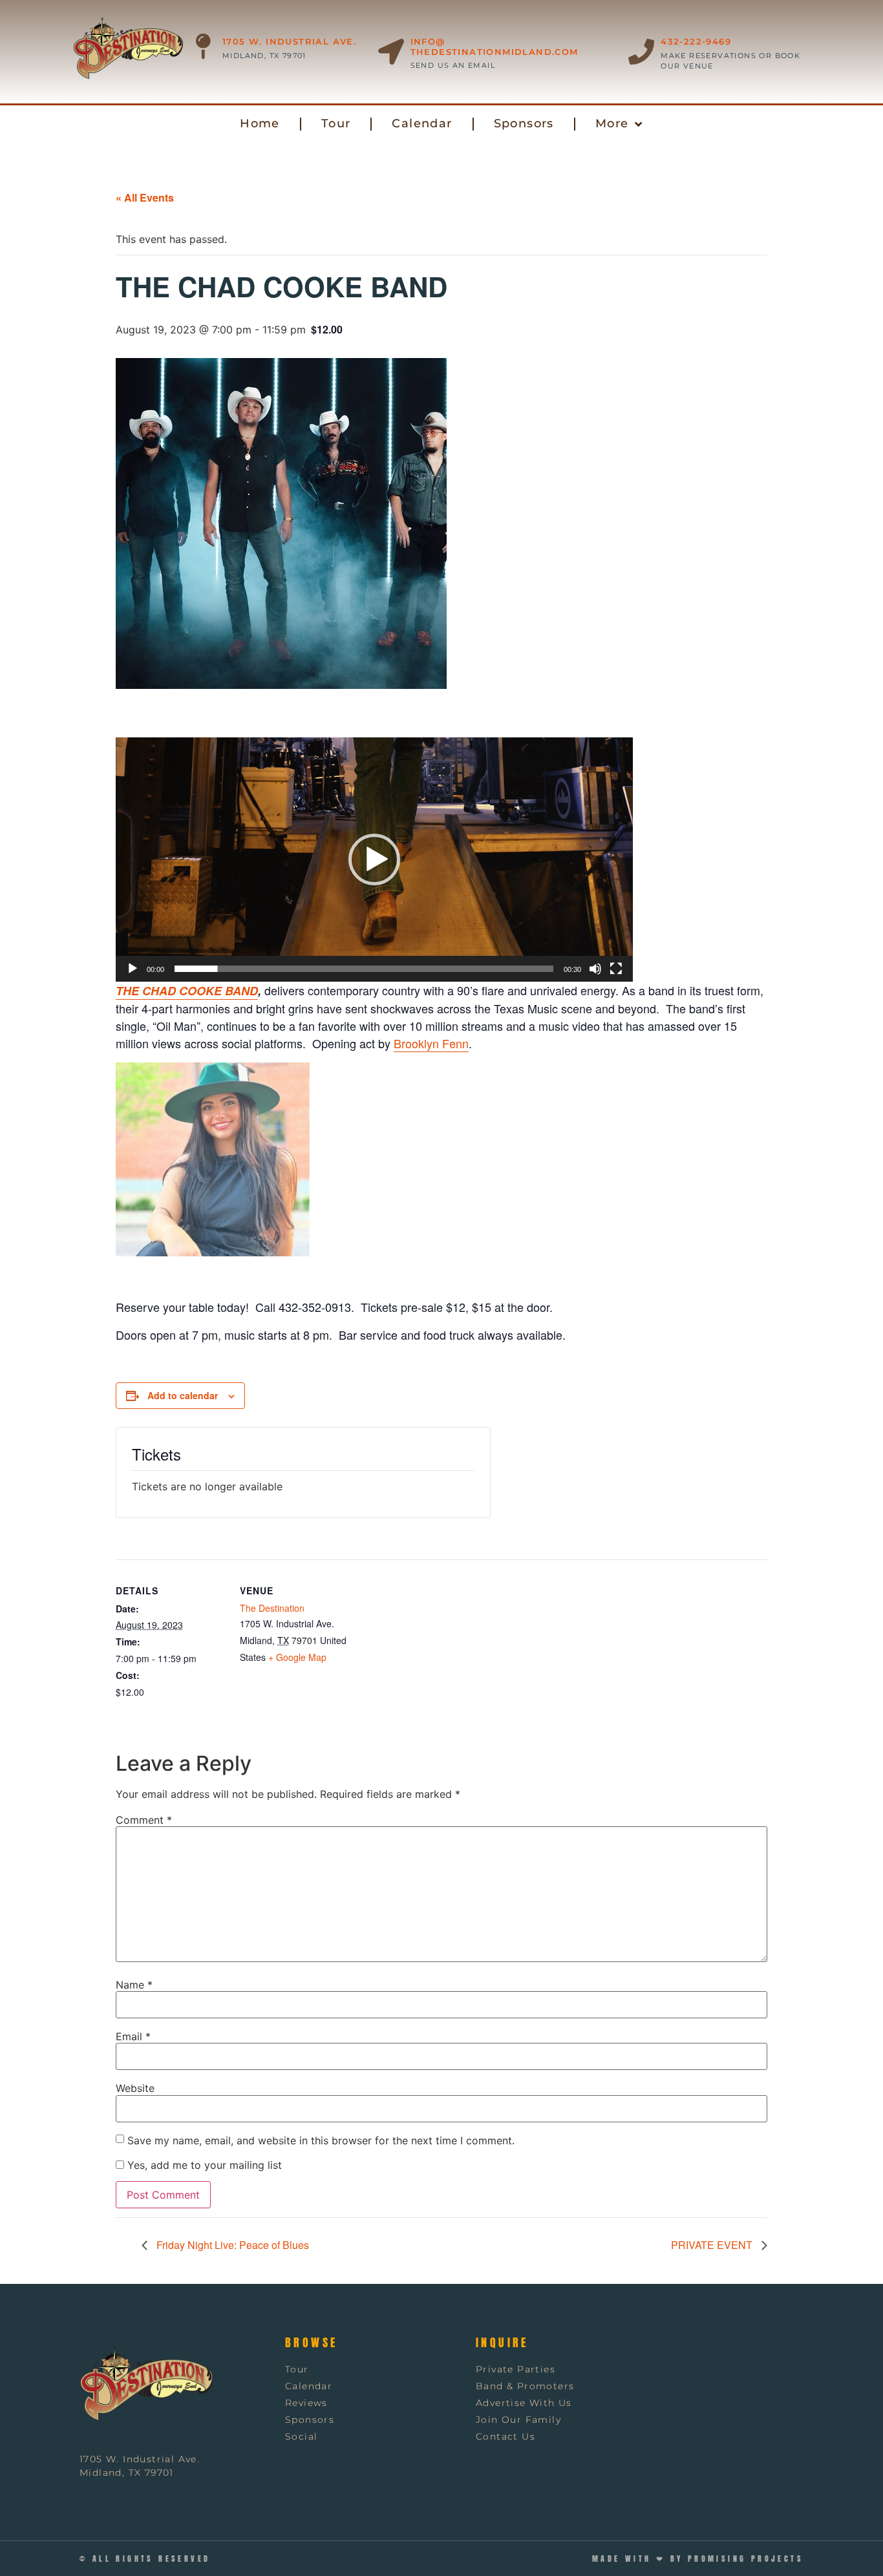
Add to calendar (183, 1395)
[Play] (133, 969)
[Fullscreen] (616, 969)
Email (133, 2036)
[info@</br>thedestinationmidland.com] (391, 52)
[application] (374, 860)
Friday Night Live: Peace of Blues (231, 2245)
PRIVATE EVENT (713, 2245)
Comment (144, 1820)
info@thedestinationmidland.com (495, 47)
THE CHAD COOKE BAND (187, 991)
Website (135, 2088)
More (612, 123)
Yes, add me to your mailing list (203, 2165)
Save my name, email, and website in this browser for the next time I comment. (321, 2140)
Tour (336, 123)
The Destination (272, 1608)
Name (134, 1985)
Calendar (422, 123)
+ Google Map (297, 1657)
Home (260, 123)
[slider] (364, 969)
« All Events (145, 197)
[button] (442, 153)
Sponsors (524, 123)
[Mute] (595, 969)
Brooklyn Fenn (431, 1043)
